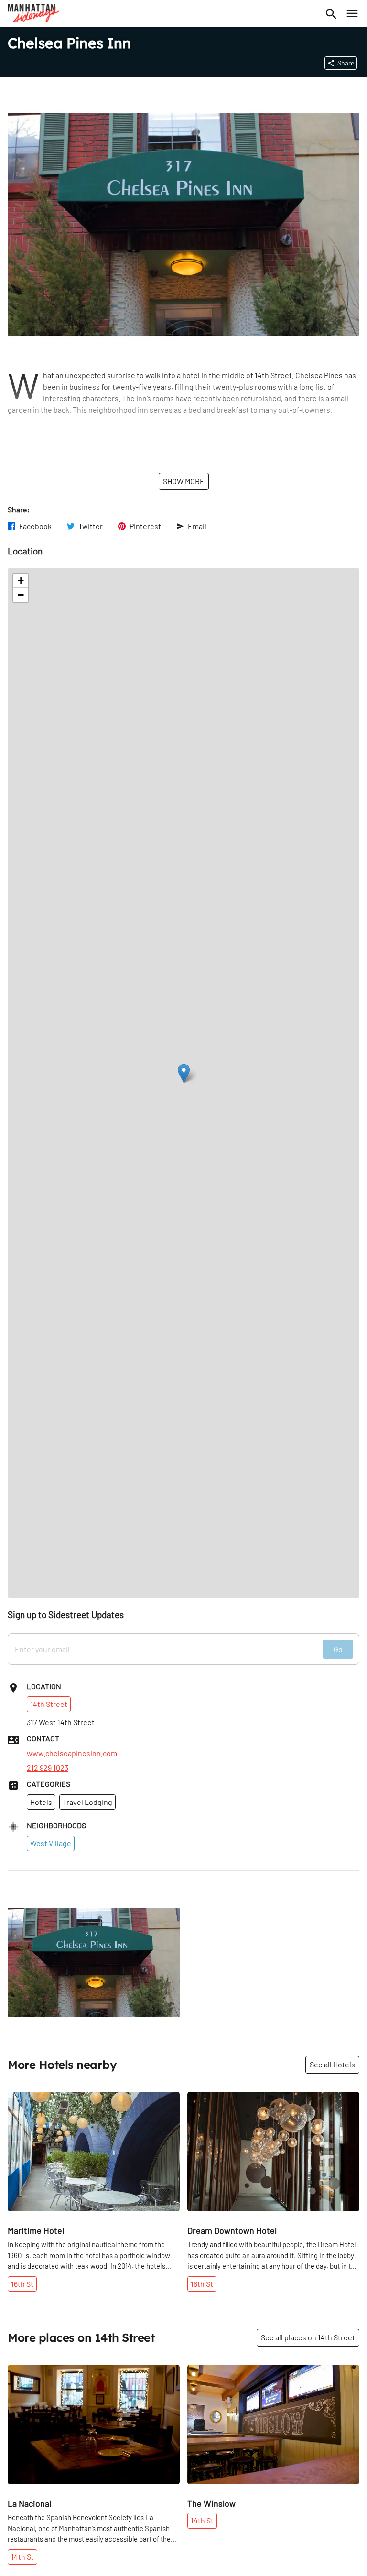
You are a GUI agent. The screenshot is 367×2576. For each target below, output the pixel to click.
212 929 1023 (48, 1768)
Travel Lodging (87, 1802)
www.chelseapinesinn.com (72, 1753)
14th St (22, 2557)
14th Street (49, 1704)
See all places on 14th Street (308, 2337)
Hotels (41, 1802)
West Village (51, 1843)
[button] (184, 1073)
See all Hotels (332, 2064)
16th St (22, 2284)
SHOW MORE (184, 481)
